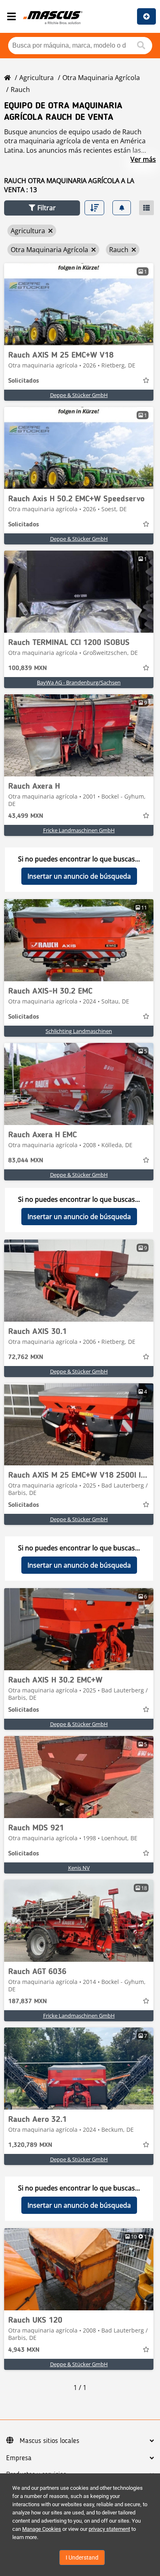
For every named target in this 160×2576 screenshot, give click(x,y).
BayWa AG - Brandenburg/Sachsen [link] (79, 682)
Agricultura (37, 78)
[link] (79, 304)
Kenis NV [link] (79, 1868)
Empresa (19, 2458)
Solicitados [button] (24, 381)
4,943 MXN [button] (24, 2350)
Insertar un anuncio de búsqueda (79, 876)
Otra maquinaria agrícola (101, 78)
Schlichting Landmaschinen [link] (79, 1031)
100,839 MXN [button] (27, 668)
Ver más (143, 159)
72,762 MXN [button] (26, 1357)
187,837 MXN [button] (27, 2002)
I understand (82, 2558)
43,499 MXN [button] (26, 816)
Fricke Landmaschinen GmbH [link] (79, 830)
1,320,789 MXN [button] (30, 2145)
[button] (42, 208)
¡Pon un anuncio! (146, 16)
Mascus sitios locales (49, 2441)
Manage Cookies (42, 2529)
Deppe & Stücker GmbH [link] (79, 395)
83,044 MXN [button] (26, 1161)
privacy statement (109, 2529)
